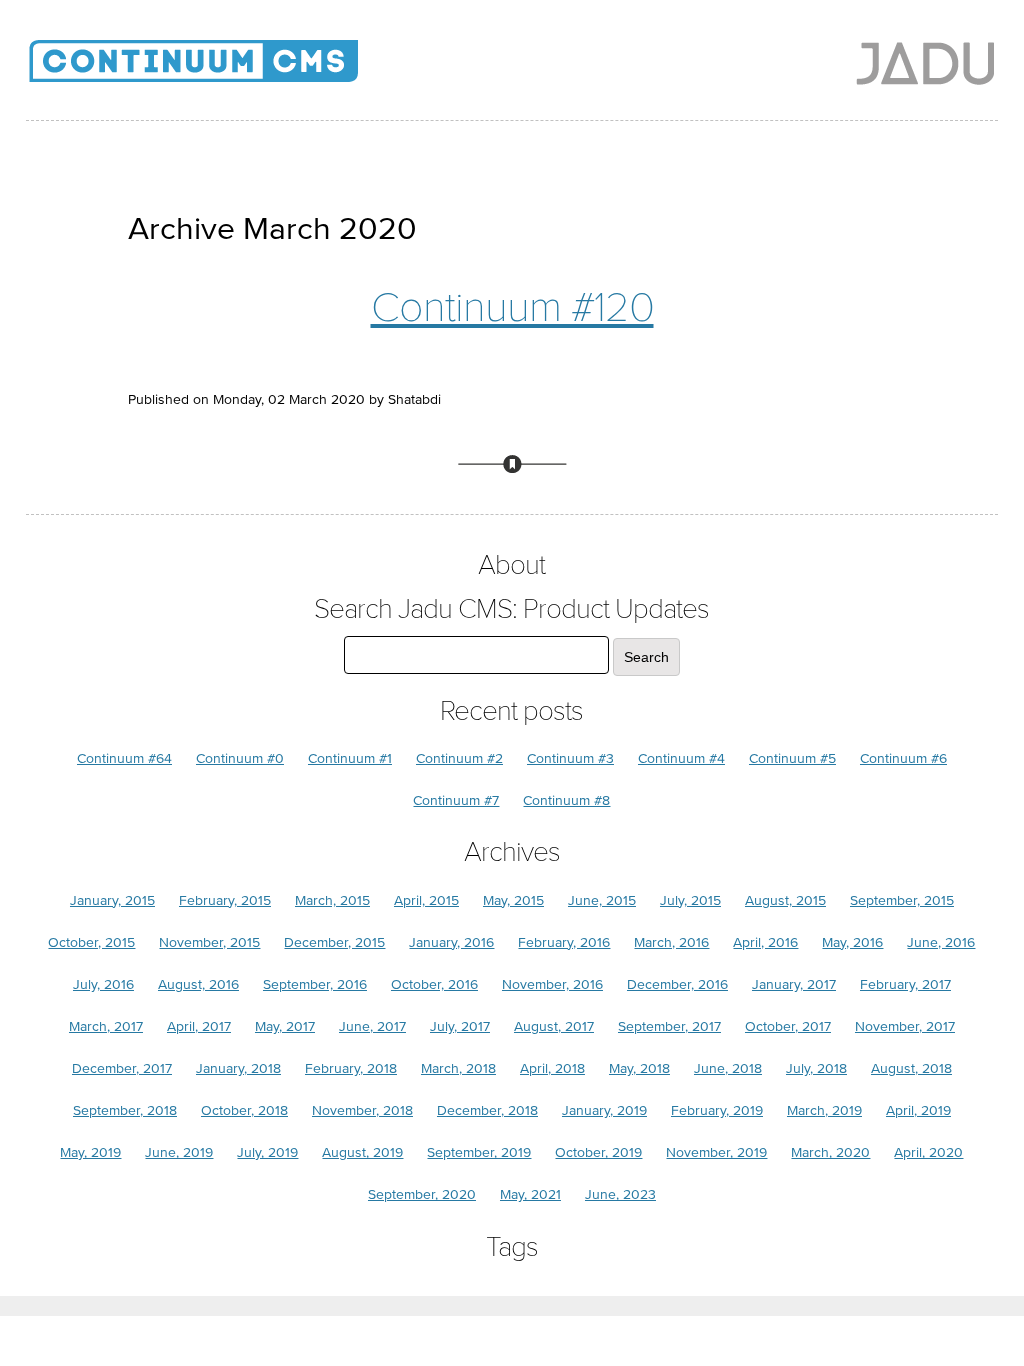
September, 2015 (902, 900)
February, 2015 (225, 900)
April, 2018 (552, 1068)
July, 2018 (816, 1068)
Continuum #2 (459, 758)
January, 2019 (604, 1110)
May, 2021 (530, 1194)
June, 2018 (728, 1068)
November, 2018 (362, 1110)
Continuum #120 (512, 307)
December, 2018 (487, 1110)
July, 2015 (690, 900)
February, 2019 (717, 1110)
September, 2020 (422, 1194)
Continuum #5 (792, 758)
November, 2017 (905, 1026)
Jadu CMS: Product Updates (226, 70)
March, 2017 (106, 1026)
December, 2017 (122, 1068)
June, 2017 (372, 1026)
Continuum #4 (681, 758)
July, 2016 (103, 984)
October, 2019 (598, 1152)
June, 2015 (602, 900)
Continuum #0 (240, 758)
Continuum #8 (566, 800)
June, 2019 (179, 1152)
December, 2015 (334, 942)
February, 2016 (564, 942)
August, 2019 (362, 1152)
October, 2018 (244, 1110)
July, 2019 (267, 1152)
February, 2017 (905, 984)
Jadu (925, 63)
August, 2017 (554, 1026)
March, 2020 (830, 1152)
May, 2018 (639, 1068)
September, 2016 (315, 984)
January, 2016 (451, 942)
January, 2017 (794, 984)
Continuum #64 (124, 758)
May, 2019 (90, 1152)
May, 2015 (513, 900)
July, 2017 (460, 1026)
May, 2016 (852, 942)
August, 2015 (785, 900)
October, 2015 (91, 942)
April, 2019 (918, 1110)
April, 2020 (928, 1152)
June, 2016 (941, 942)
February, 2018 (351, 1068)
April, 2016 (765, 942)
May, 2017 (285, 1026)
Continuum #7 (456, 800)
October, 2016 (434, 984)
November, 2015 (209, 942)
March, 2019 (824, 1110)
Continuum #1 (350, 758)
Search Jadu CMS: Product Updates (511, 609)
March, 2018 (458, 1068)
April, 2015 (426, 900)
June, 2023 (620, 1194)
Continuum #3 (570, 758)
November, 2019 (716, 1152)
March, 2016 (671, 942)
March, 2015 (332, 900)
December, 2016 (677, 984)
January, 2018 (238, 1068)
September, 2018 (125, 1110)
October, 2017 (788, 1026)
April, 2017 (199, 1026)
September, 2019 (479, 1152)
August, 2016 (198, 984)
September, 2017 (669, 1026)
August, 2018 (911, 1068)
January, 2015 (112, 900)
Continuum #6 (903, 758)
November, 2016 (552, 984)
